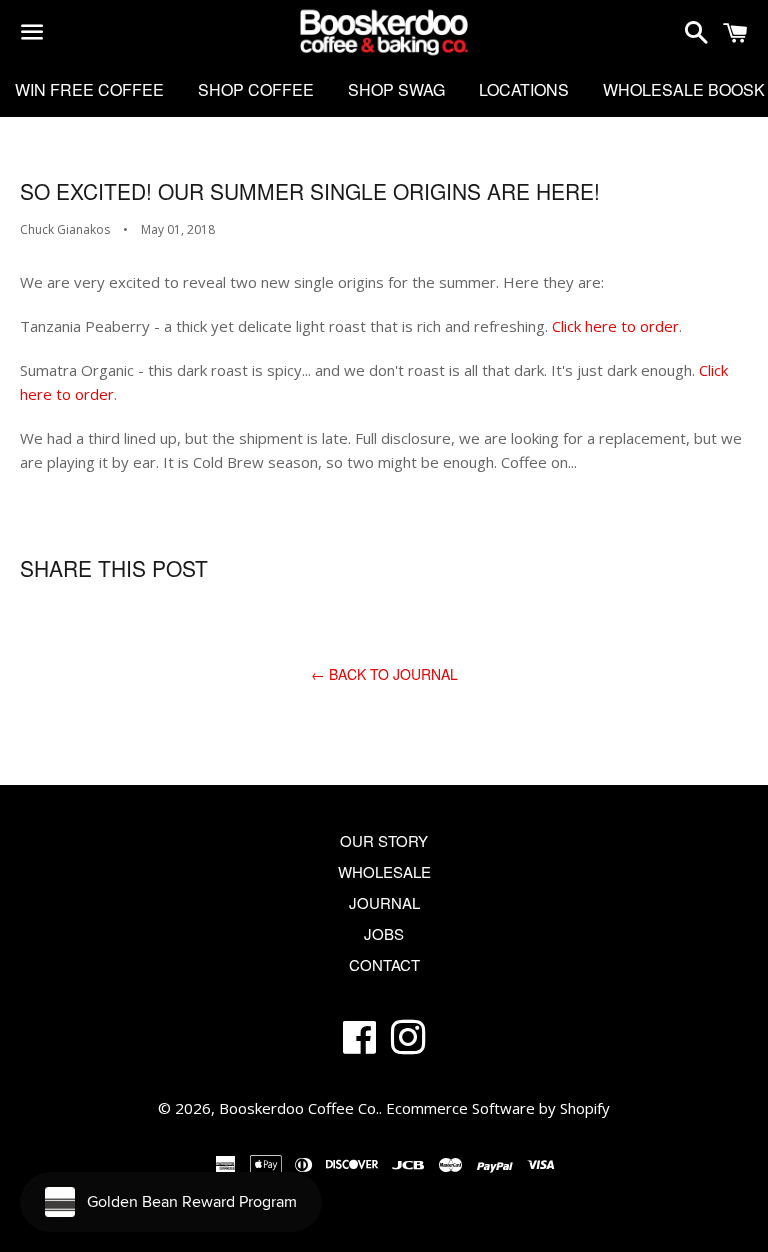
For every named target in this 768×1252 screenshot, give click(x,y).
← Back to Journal (384, 674)
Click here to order (615, 326)
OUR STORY (384, 840)
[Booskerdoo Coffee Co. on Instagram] (408, 1045)
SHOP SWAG (396, 89)
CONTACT (384, 964)
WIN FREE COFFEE (89, 89)
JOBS (384, 933)
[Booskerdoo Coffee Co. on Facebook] (359, 1045)
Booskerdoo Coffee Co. (299, 1108)
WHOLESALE (384, 871)
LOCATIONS (524, 89)
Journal (384, 902)
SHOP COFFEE (256, 89)
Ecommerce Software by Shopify (498, 1108)
